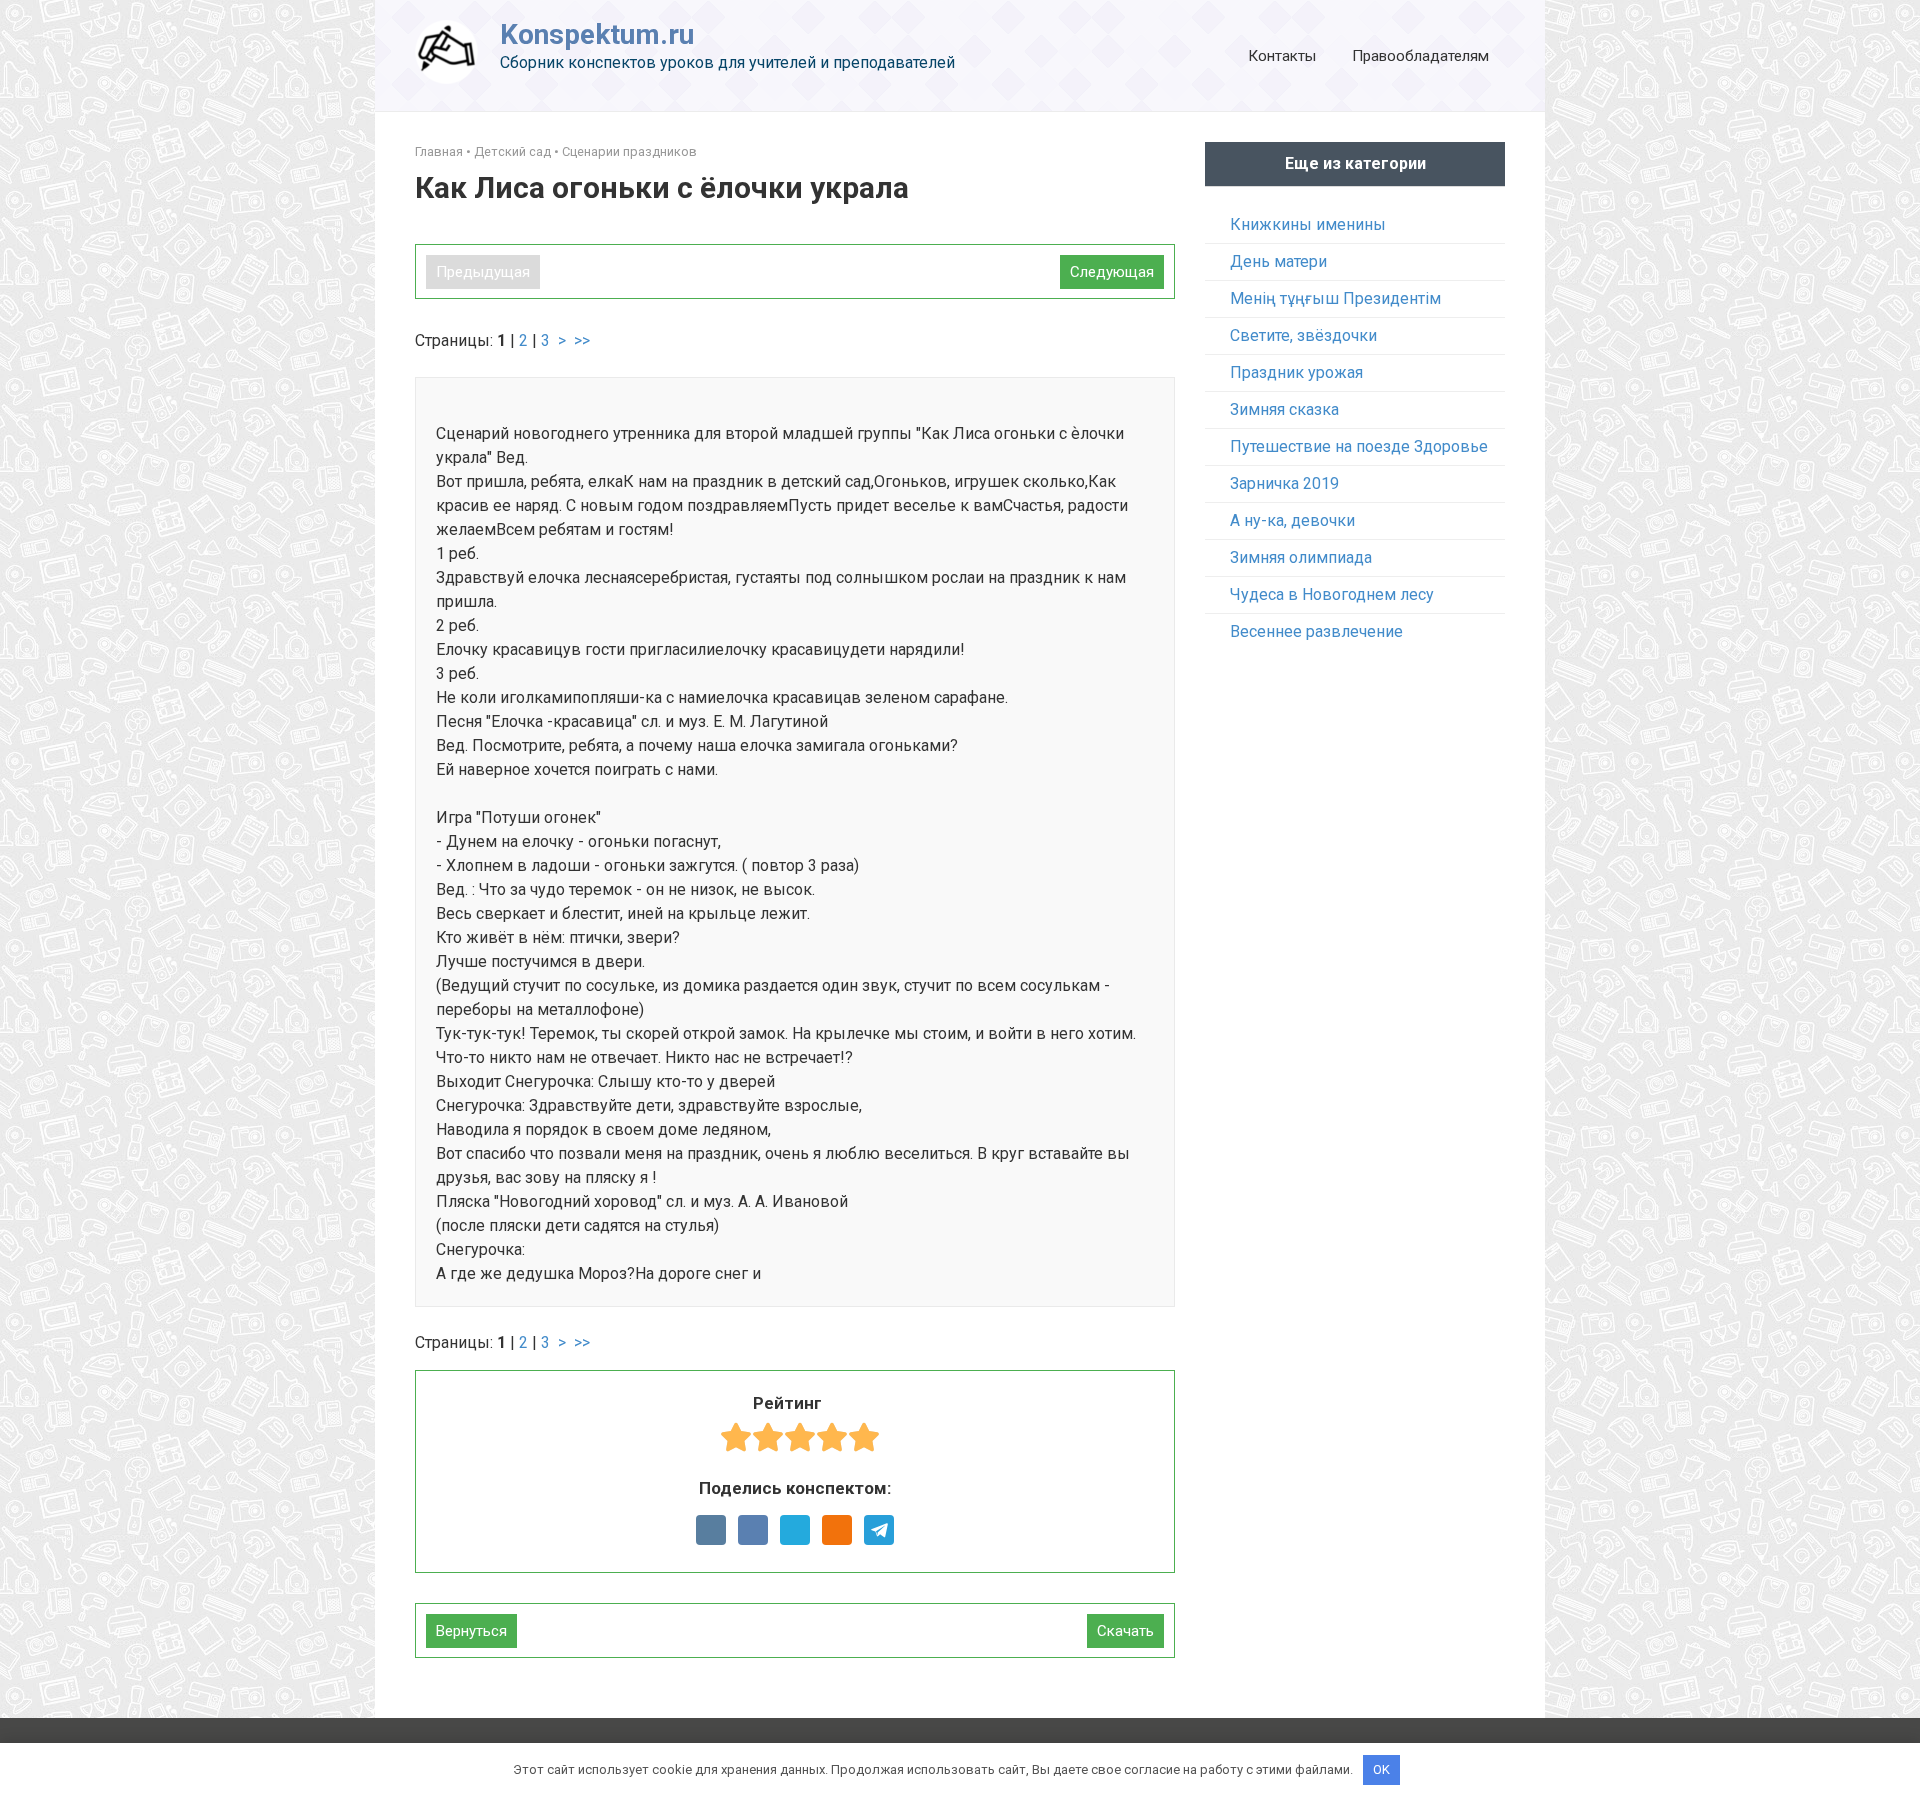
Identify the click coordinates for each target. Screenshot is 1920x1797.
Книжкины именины (1308, 224)
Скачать (1125, 1631)
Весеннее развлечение (1316, 631)
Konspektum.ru (597, 34)
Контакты (1282, 56)
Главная (439, 151)
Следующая (1112, 272)
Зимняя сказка (1284, 409)
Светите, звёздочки (1303, 335)
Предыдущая (483, 272)
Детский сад (512, 151)
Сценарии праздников (629, 151)
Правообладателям (1420, 56)
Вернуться (471, 1631)
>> (582, 340)
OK (1381, 1769)
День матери (1278, 261)
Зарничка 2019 (1284, 483)
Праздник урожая (1296, 372)
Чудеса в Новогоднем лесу (1332, 594)
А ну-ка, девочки (1292, 520)
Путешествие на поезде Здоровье (1359, 446)
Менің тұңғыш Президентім (1335, 298)
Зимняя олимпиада (1301, 557)
